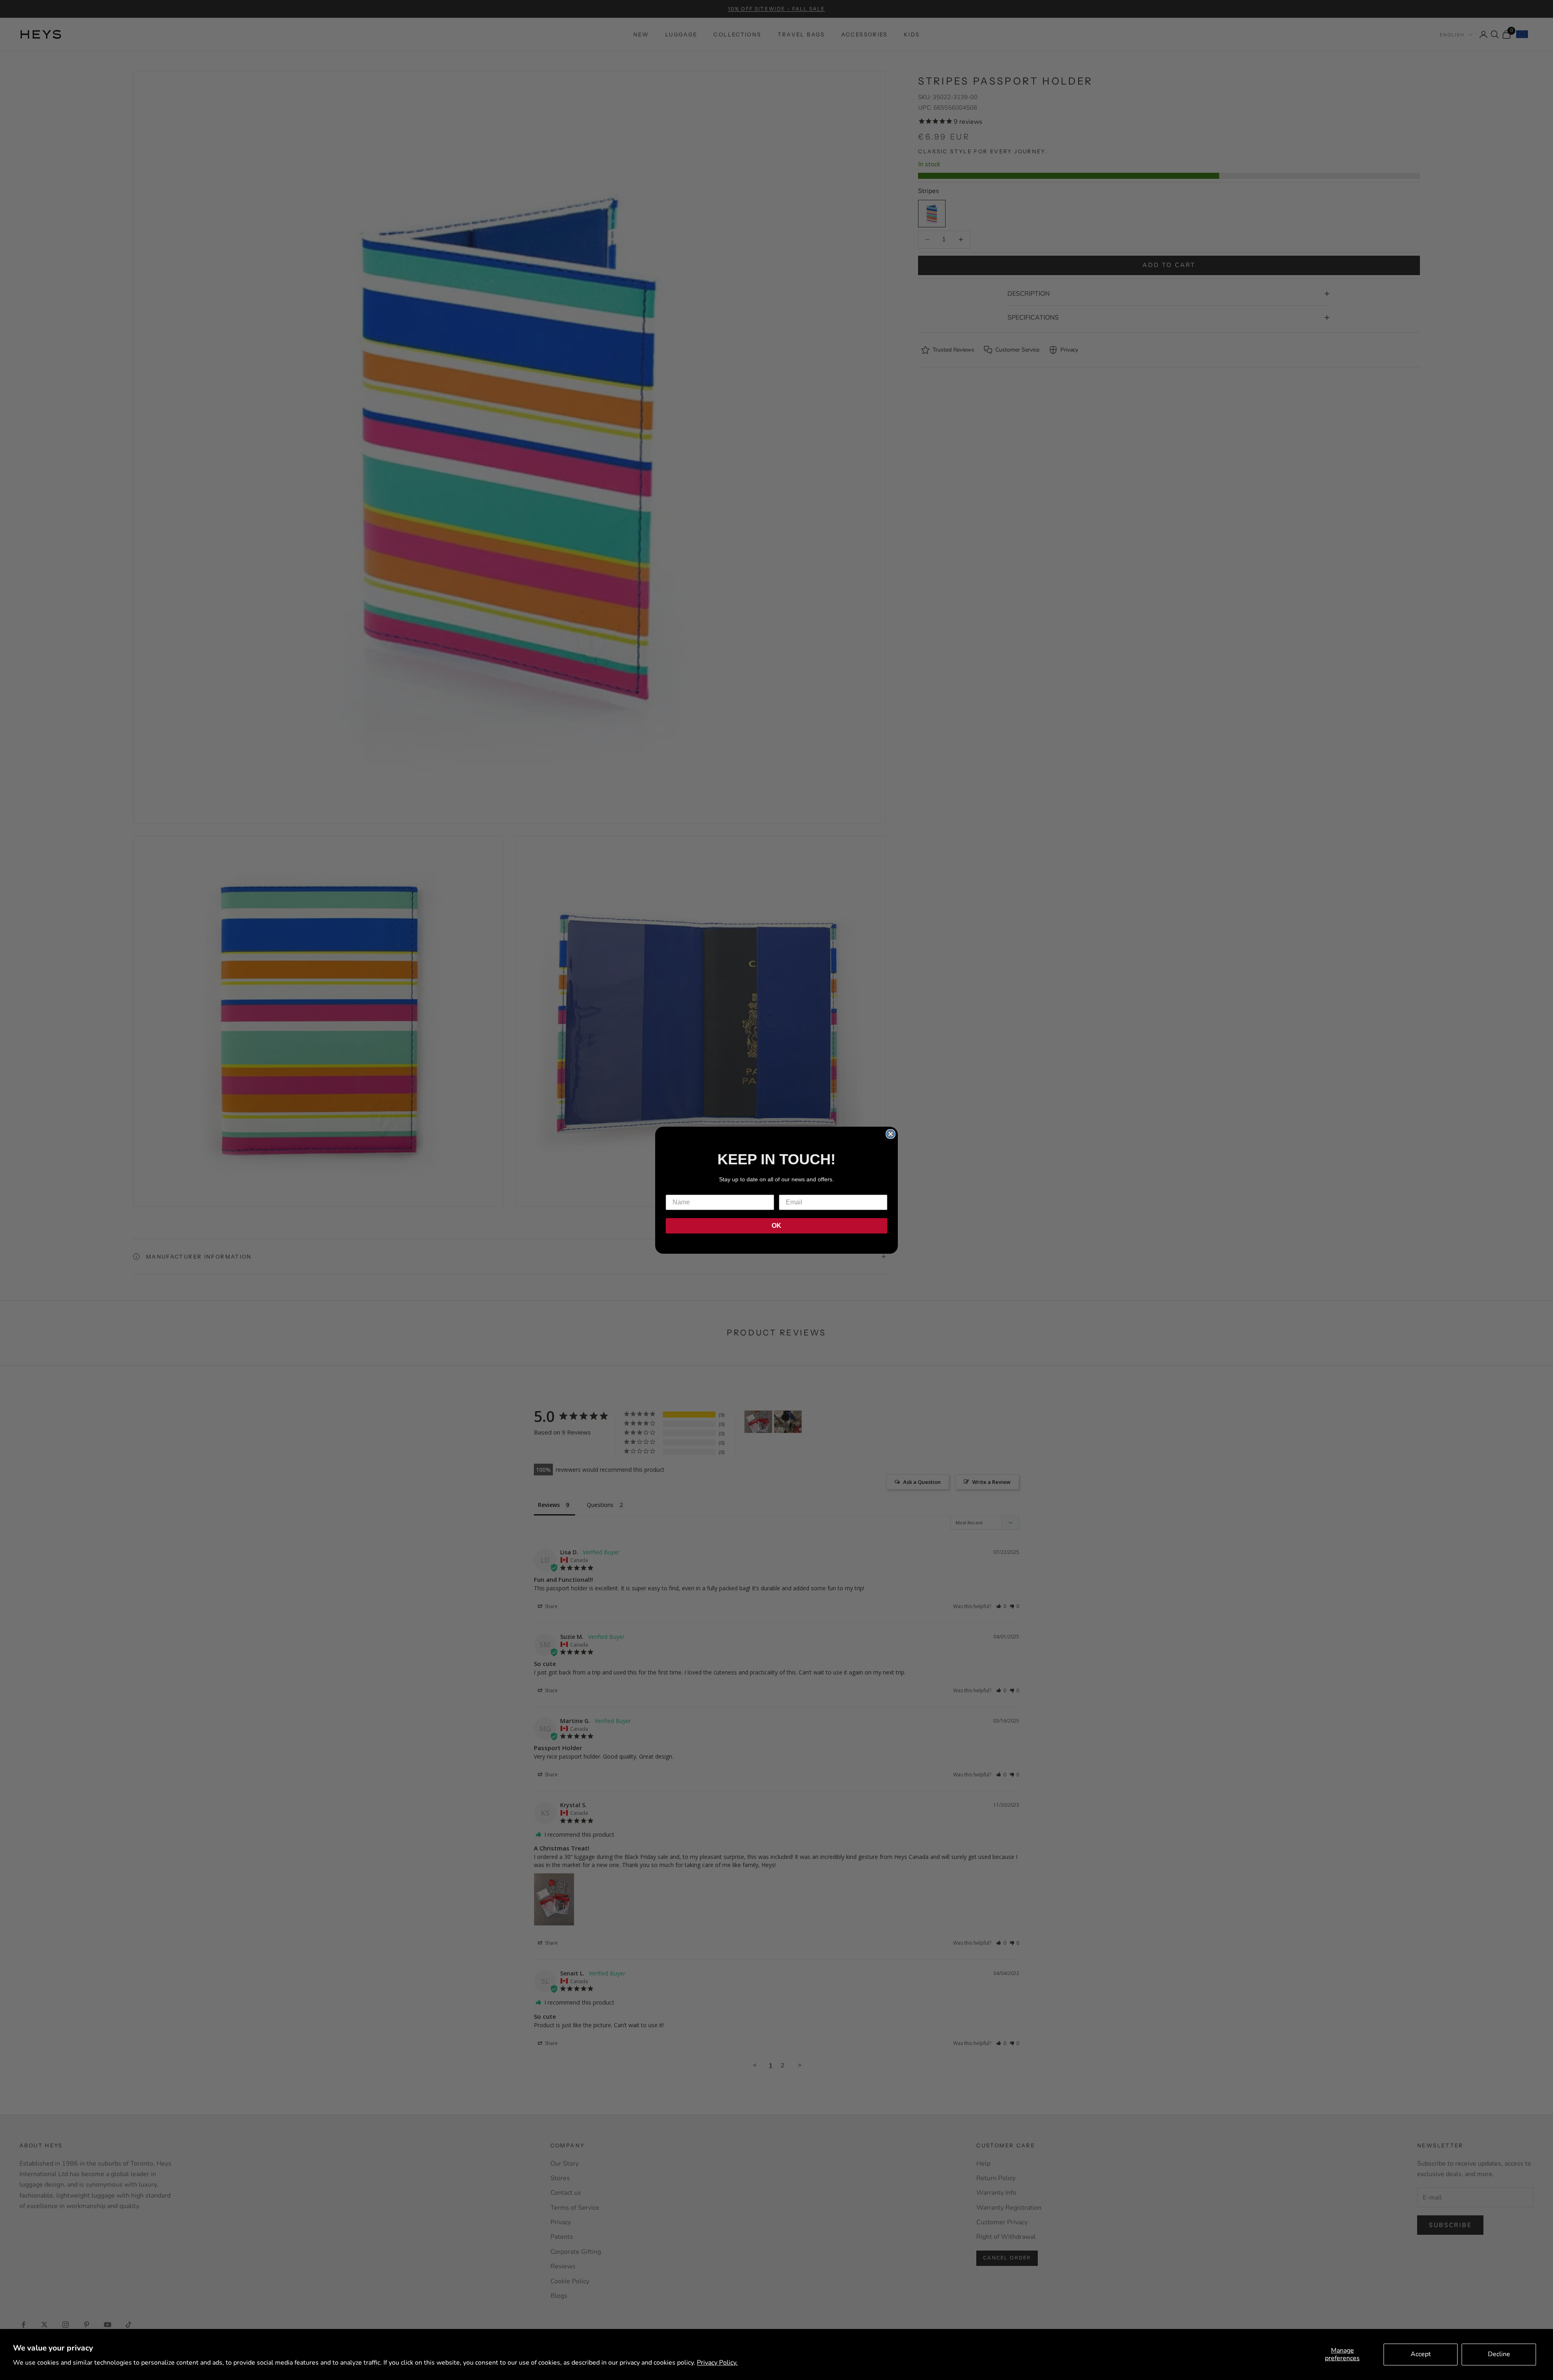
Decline (1499, 2354)
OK (776, 1226)
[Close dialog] (891, 1134)
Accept (1421, 2354)
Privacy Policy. (717, 2363)
